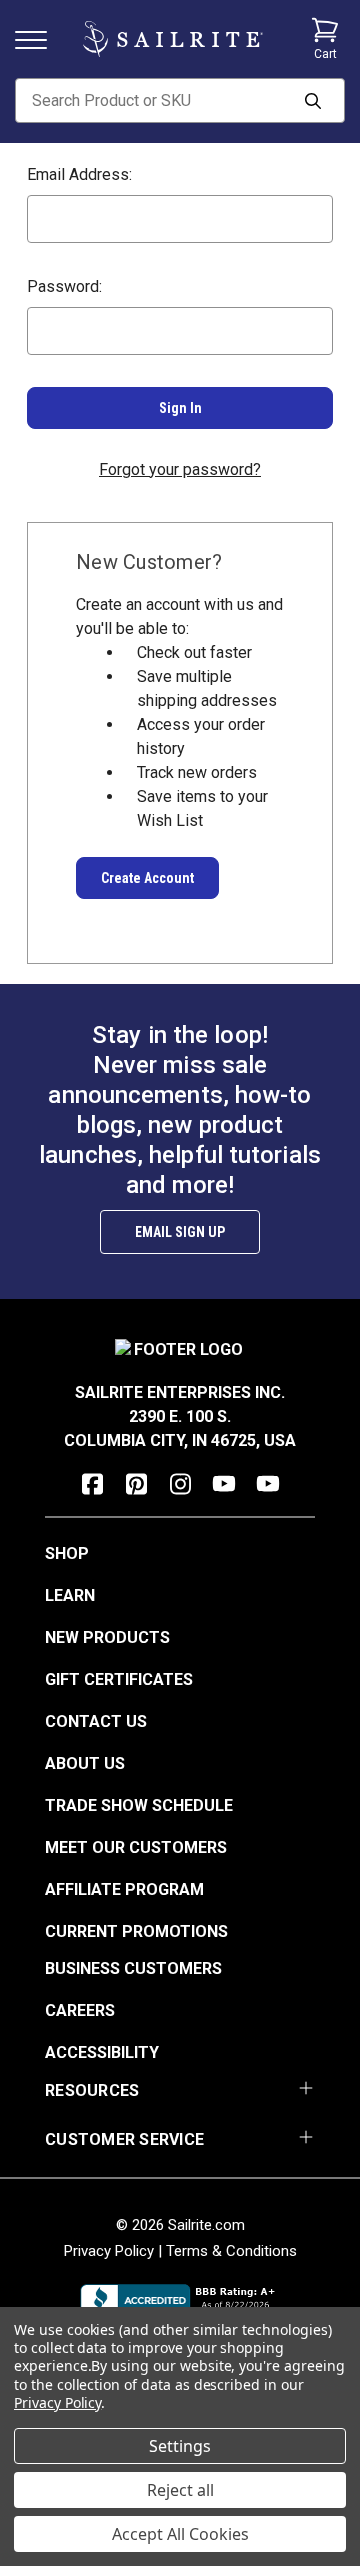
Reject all (180, 2490)
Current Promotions (136, 1931)
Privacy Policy (109, 2251)
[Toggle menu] (39, 38)
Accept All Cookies (180, 2534)
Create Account (147, 878)
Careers (80, 2010)
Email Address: (79, 174)
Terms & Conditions (231, 2251)
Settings (180, 2446)
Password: (64, 286)
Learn (70, 1595)
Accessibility (102, 2052)
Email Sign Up (180, 1232)
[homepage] (173, 39)
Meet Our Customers (136, 1847)
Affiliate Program (124, 1889)
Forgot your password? (180, 469)
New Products (107, 1637)
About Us (85, 1763)
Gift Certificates (119, 1679)
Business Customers (133, 1968)
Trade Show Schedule (139, 1805)
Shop (67, 1553)
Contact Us (96, 1721)
